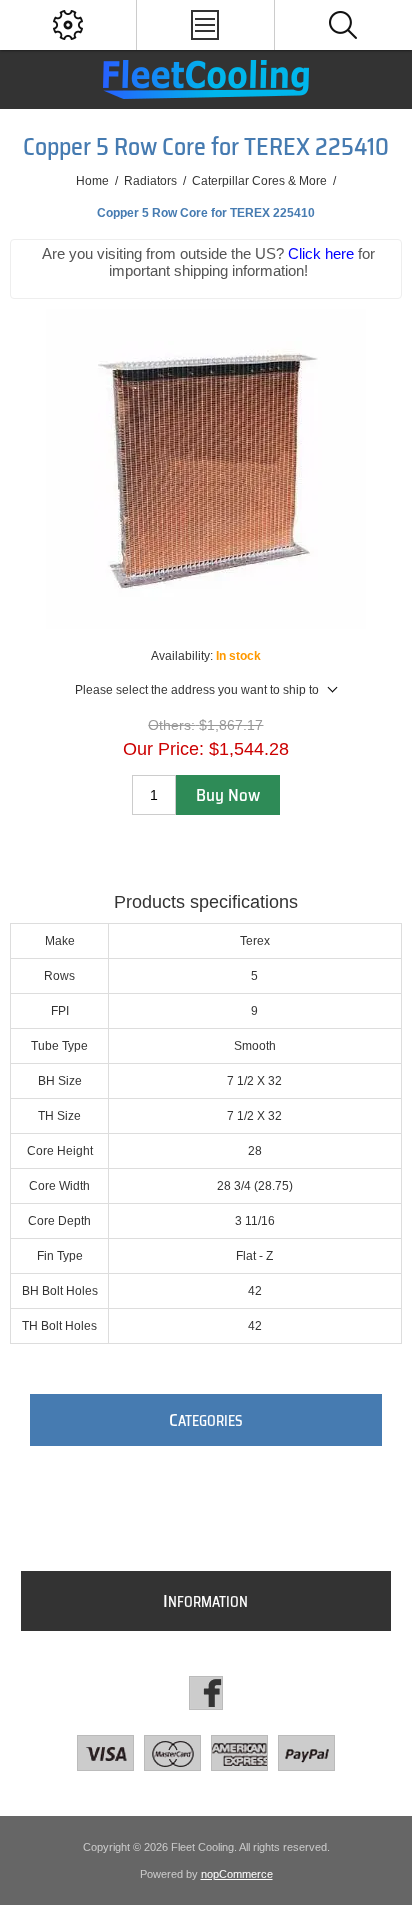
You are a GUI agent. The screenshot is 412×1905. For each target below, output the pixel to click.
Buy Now (228, 795)
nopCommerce (237, 1874)
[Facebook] (206, 1693)
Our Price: (163, 749)
